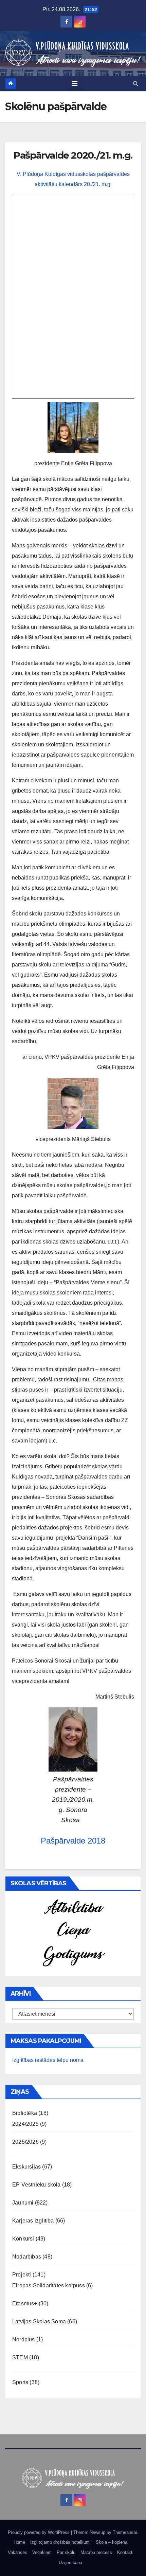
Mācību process (96, 2552)
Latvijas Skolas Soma (39, 2321)
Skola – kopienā (112, 2542)
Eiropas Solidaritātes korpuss (49, 2285)
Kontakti (125, 2552)
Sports (20, 2382)
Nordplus (24, 2339)
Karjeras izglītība (33, 2221)
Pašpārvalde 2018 (73, 1841)
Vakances (17, 2552)
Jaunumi (23, 2203)
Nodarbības (27, 2257)
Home (19, 2542)
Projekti (22, 2275)
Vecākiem (42, 2552)
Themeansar (125, 2532)
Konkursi (23, 2239)
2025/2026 (25, 2142)
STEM (20, 2357)
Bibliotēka (25, 2113)
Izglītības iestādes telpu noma (48, 2060)
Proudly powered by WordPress (39, 2532)
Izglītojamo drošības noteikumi (60, 2542)
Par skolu (66, 2552)
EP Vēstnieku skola (36, 2185)
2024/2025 (25, 2124)
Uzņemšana (70, 2563)
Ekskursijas (26, 2167)
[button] (136, 83)
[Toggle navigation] (75, 84)
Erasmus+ (25, 2303)
